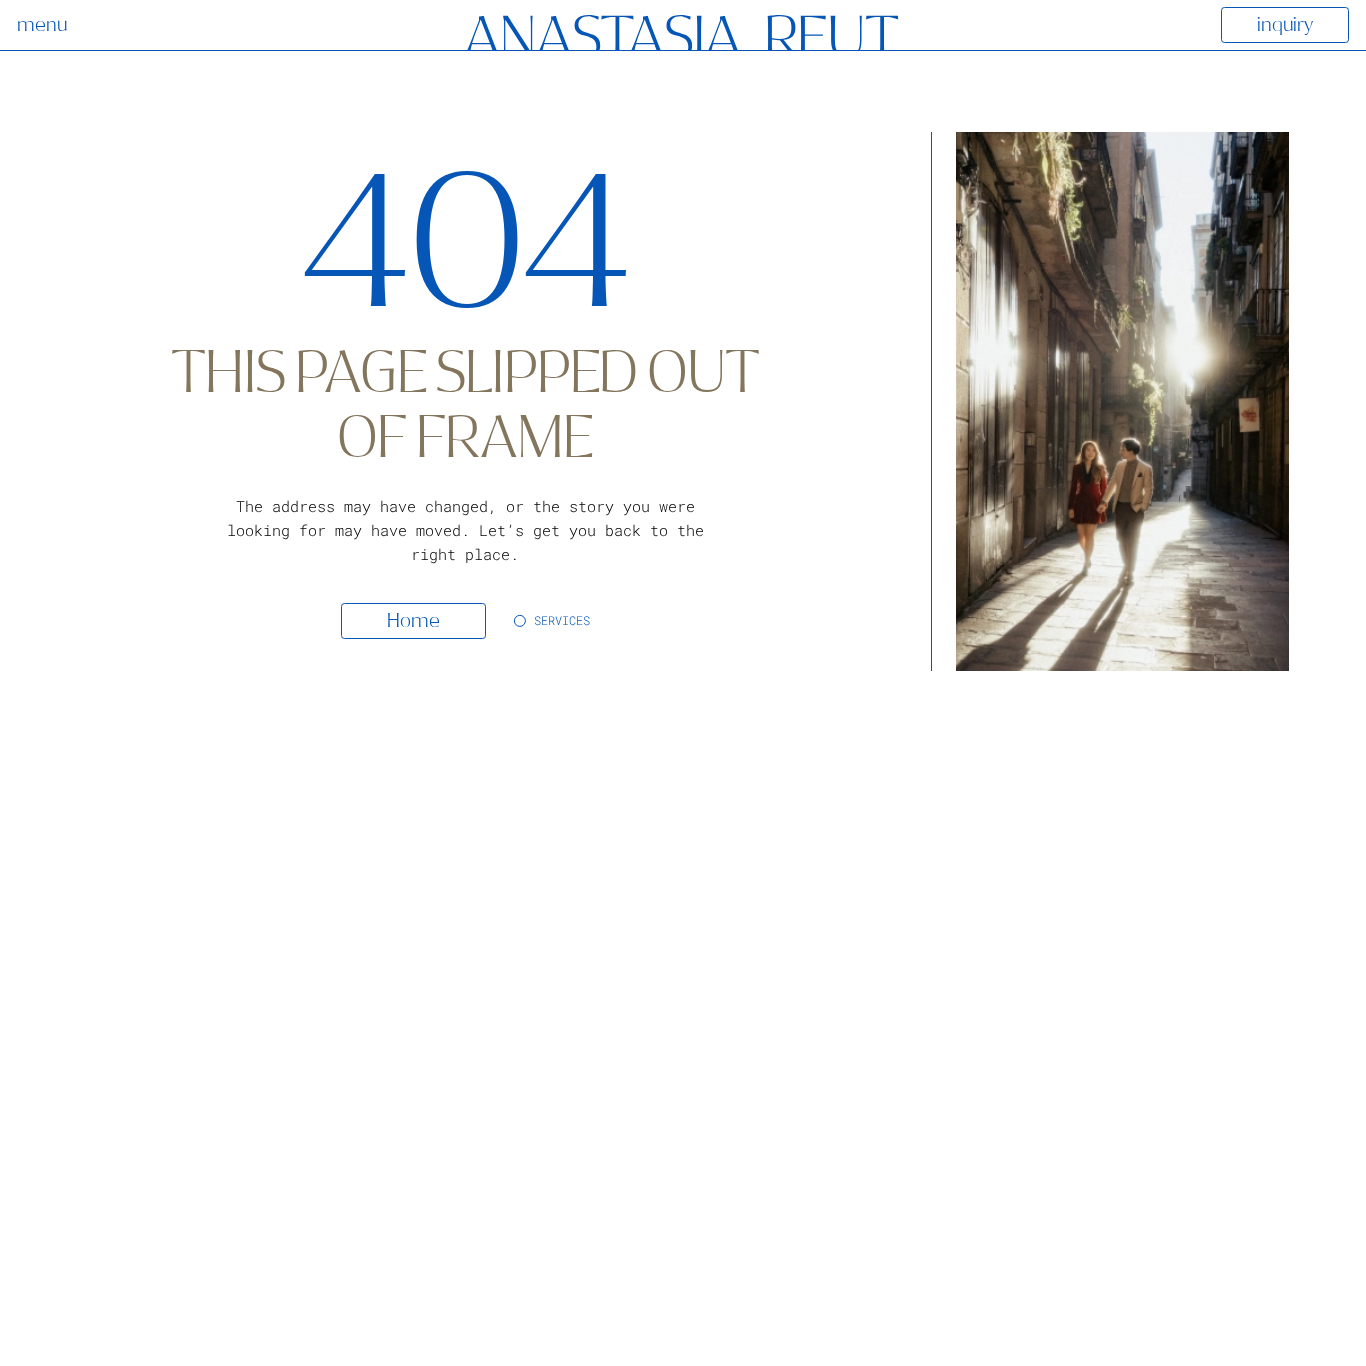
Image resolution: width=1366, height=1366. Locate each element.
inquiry (1285, 24)
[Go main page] (683, 35)
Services (561, 620)
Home (413, 620)
